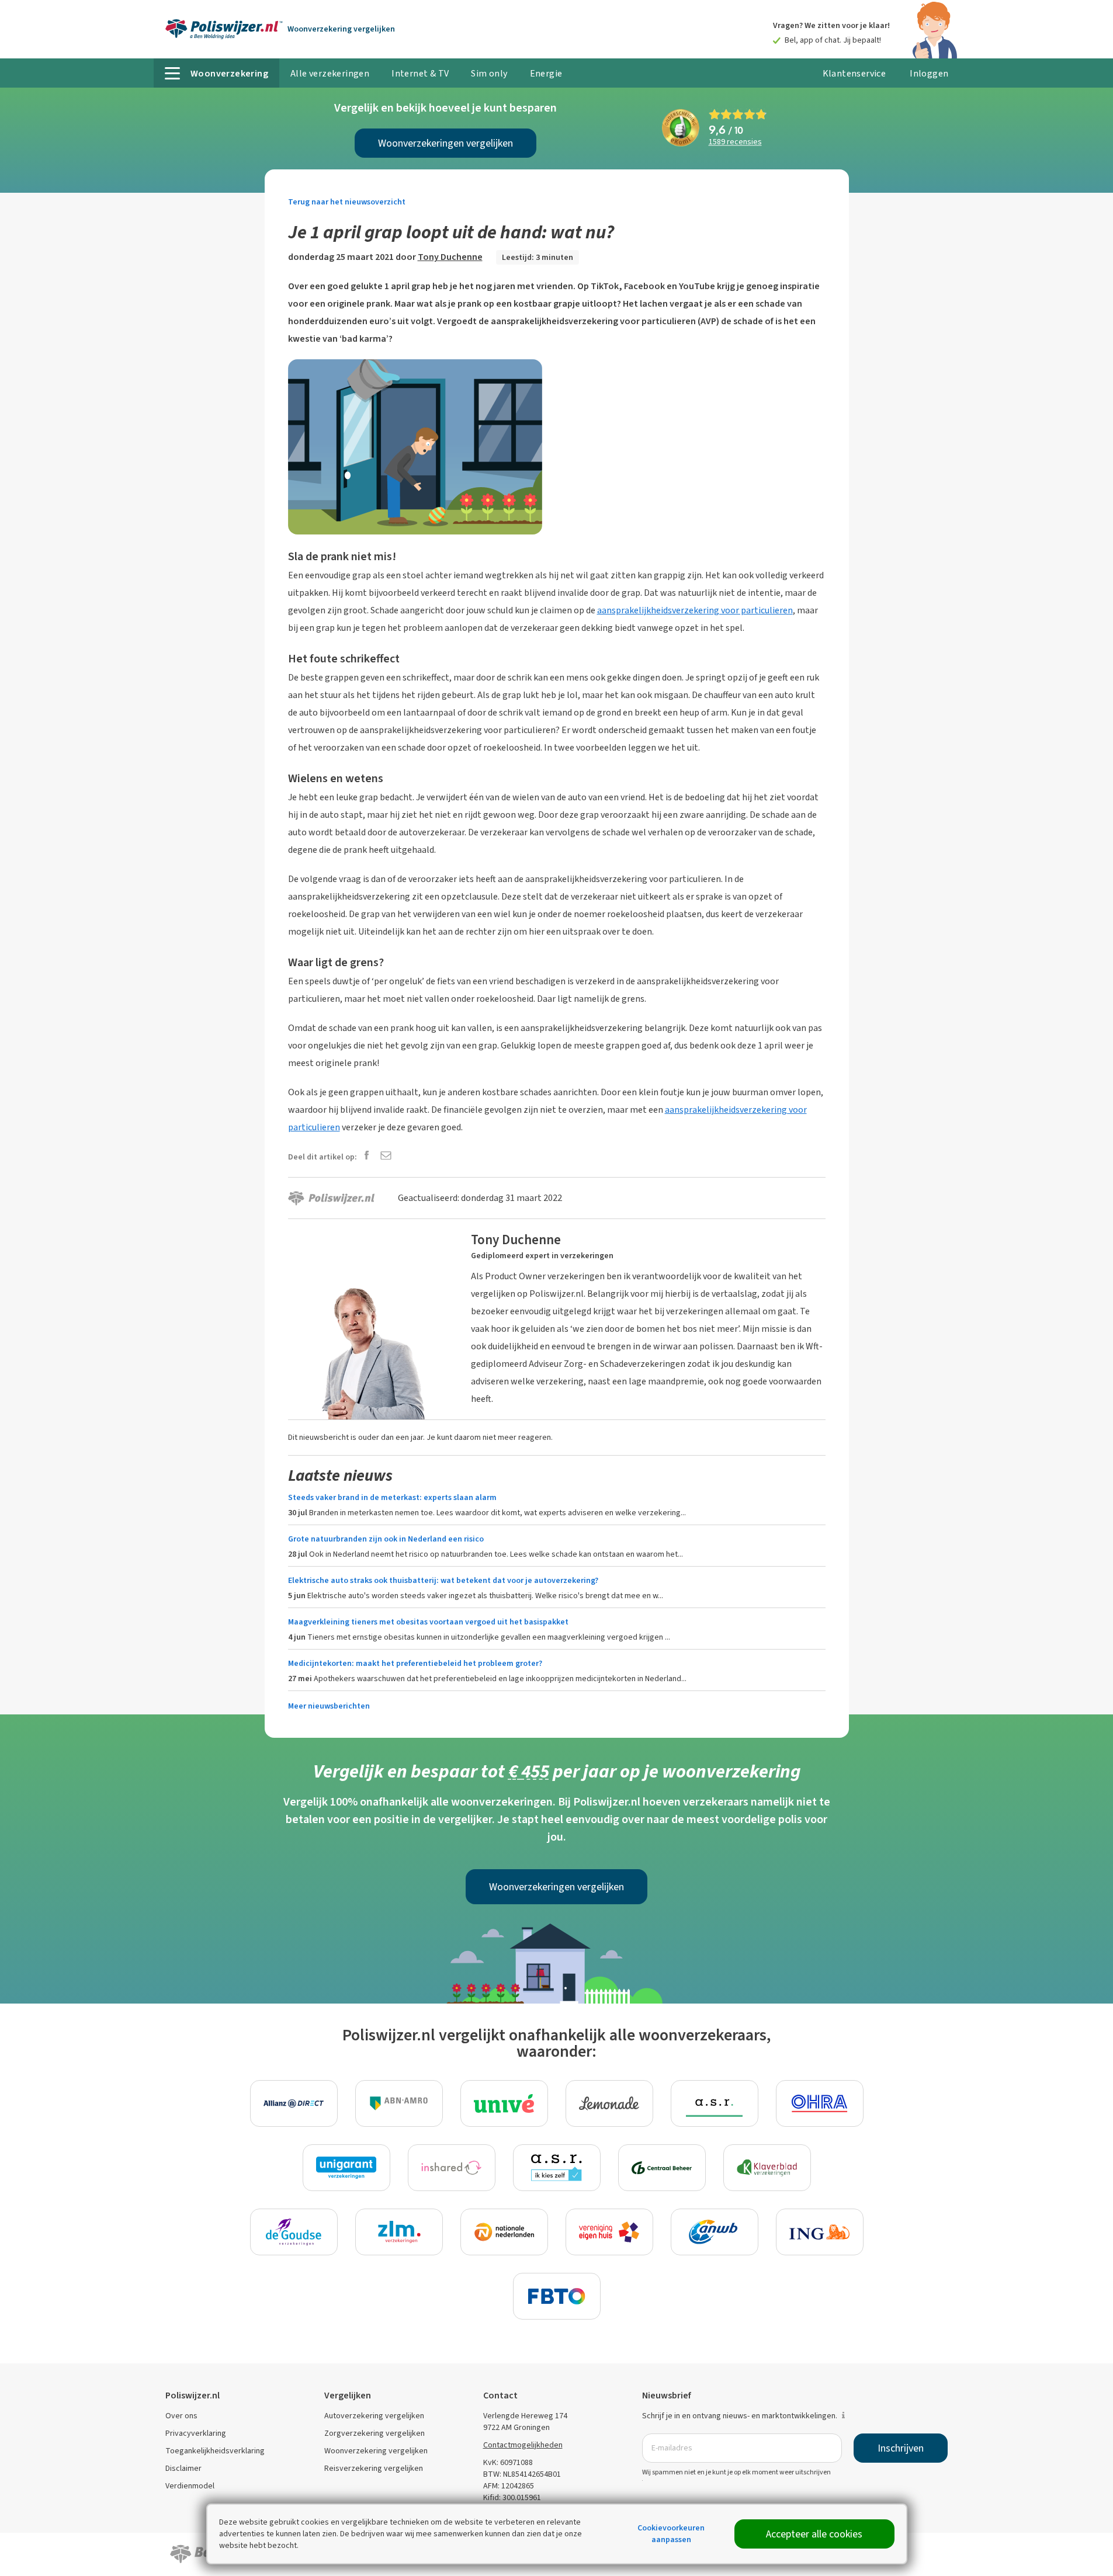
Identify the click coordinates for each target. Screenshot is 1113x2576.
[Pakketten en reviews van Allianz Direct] (294, 2103)
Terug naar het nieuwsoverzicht (347, 202)
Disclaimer (183, 2468)
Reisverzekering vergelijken (374, 2468)
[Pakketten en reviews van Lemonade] (609, 2103)
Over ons (181, 2416)
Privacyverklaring (196, 2433)
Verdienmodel (190, 2486)
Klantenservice (854, 73)
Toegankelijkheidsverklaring (215, 2451)
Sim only (489, 73)
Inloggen (929, 73)
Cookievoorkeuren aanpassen (671, 2534)
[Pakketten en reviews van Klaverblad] (767, 2168)
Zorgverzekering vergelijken (375, 2433)
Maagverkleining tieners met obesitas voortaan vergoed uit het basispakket (428, 1622)
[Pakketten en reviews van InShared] (452, 2168)
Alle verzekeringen (330, 73)
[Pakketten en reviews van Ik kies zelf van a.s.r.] (557, 2168)
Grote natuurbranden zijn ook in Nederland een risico (386, 1539)
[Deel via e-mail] (386, 1156)
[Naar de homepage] (224, 29)
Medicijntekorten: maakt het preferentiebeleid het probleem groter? (415, 1663)
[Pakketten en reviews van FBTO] (557, 2296)
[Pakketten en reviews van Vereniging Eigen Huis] (609, 2232)
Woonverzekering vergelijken (376, 2451)
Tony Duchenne (450, 257)
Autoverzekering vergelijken (374, 2416)
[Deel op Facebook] (367, 1156)
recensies (735, 142)
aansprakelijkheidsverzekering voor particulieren (695, 610)
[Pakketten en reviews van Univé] (504, 2103)
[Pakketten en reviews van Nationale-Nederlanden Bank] (504, 2232)
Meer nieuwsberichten (329, 1706)
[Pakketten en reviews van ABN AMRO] (399, 2103)
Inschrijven (901, 2448)
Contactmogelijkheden (523, 2445)
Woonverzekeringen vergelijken (445, 143)
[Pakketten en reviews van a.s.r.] (715, 2103)
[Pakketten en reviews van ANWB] (715, 2232)
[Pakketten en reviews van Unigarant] (346, 2168)
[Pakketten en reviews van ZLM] (399, 2232)
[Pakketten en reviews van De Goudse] (294, 2232)
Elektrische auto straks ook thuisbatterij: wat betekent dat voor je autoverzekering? (443, 1580)
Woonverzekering (341, 29)
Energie (546, 73)
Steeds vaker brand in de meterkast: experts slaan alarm (392, 1497)
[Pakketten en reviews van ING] (820, 2232)
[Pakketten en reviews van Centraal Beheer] (662, 2168)
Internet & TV (420, 73)
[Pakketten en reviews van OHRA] (820, 2103)
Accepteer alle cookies (814, 2534)
